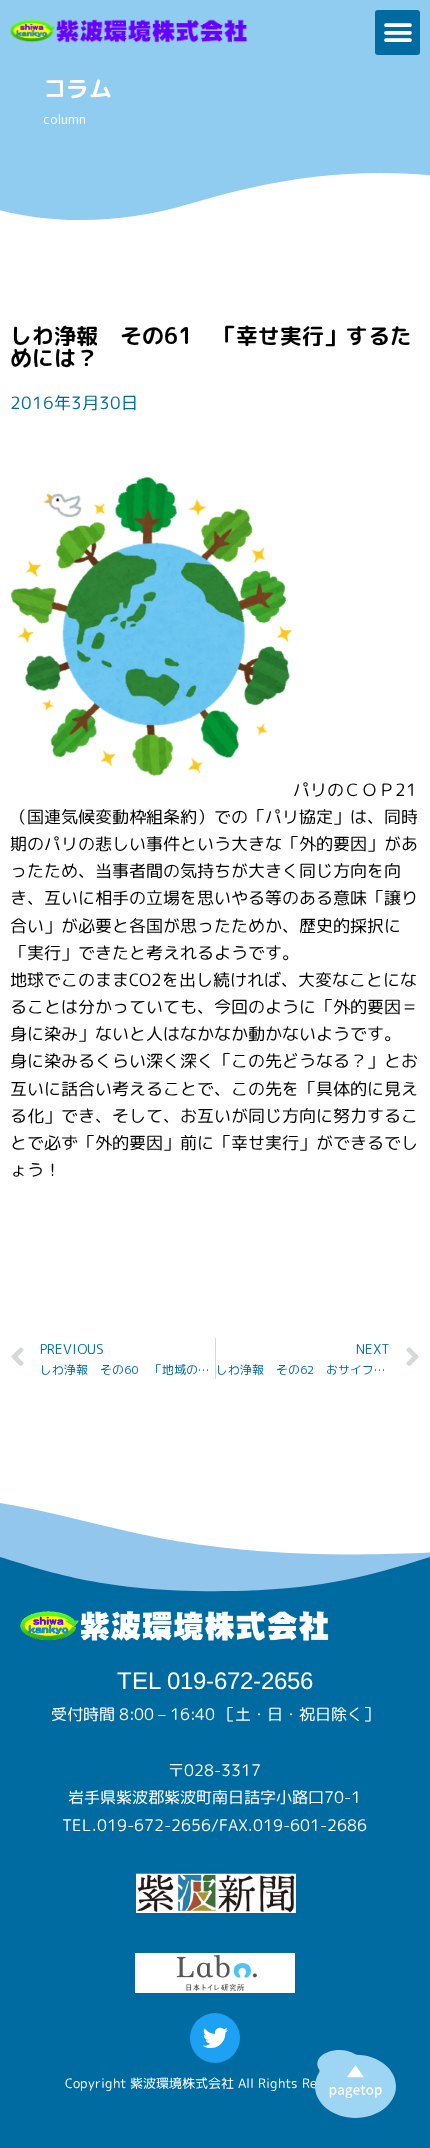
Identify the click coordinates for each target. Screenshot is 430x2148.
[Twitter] (215, 2038)
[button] (397, 32)
